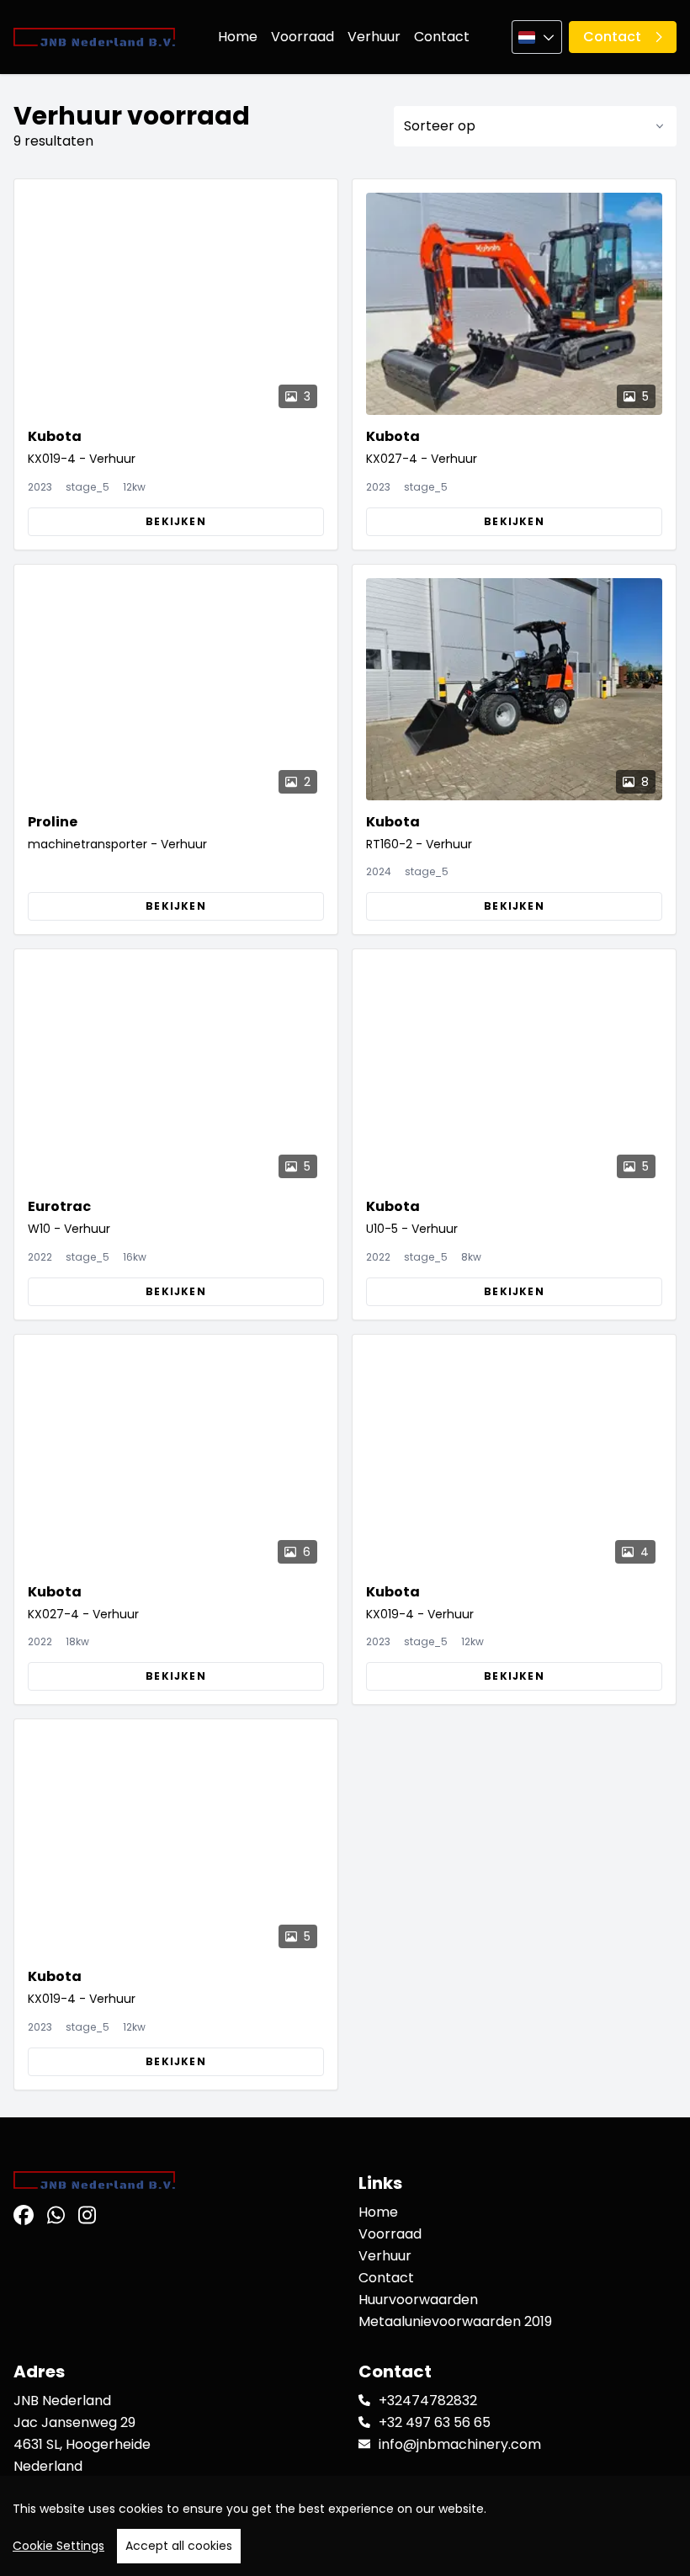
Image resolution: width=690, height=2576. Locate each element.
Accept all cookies (179, 2546)
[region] (345, 2526)
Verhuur (374, 37)
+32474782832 (428, 2401)
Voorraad (303, 37)
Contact (442, 37)
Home (238, 37)
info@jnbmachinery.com (460, 2444)
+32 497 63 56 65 (435, 2422)
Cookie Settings (58, 2546)
